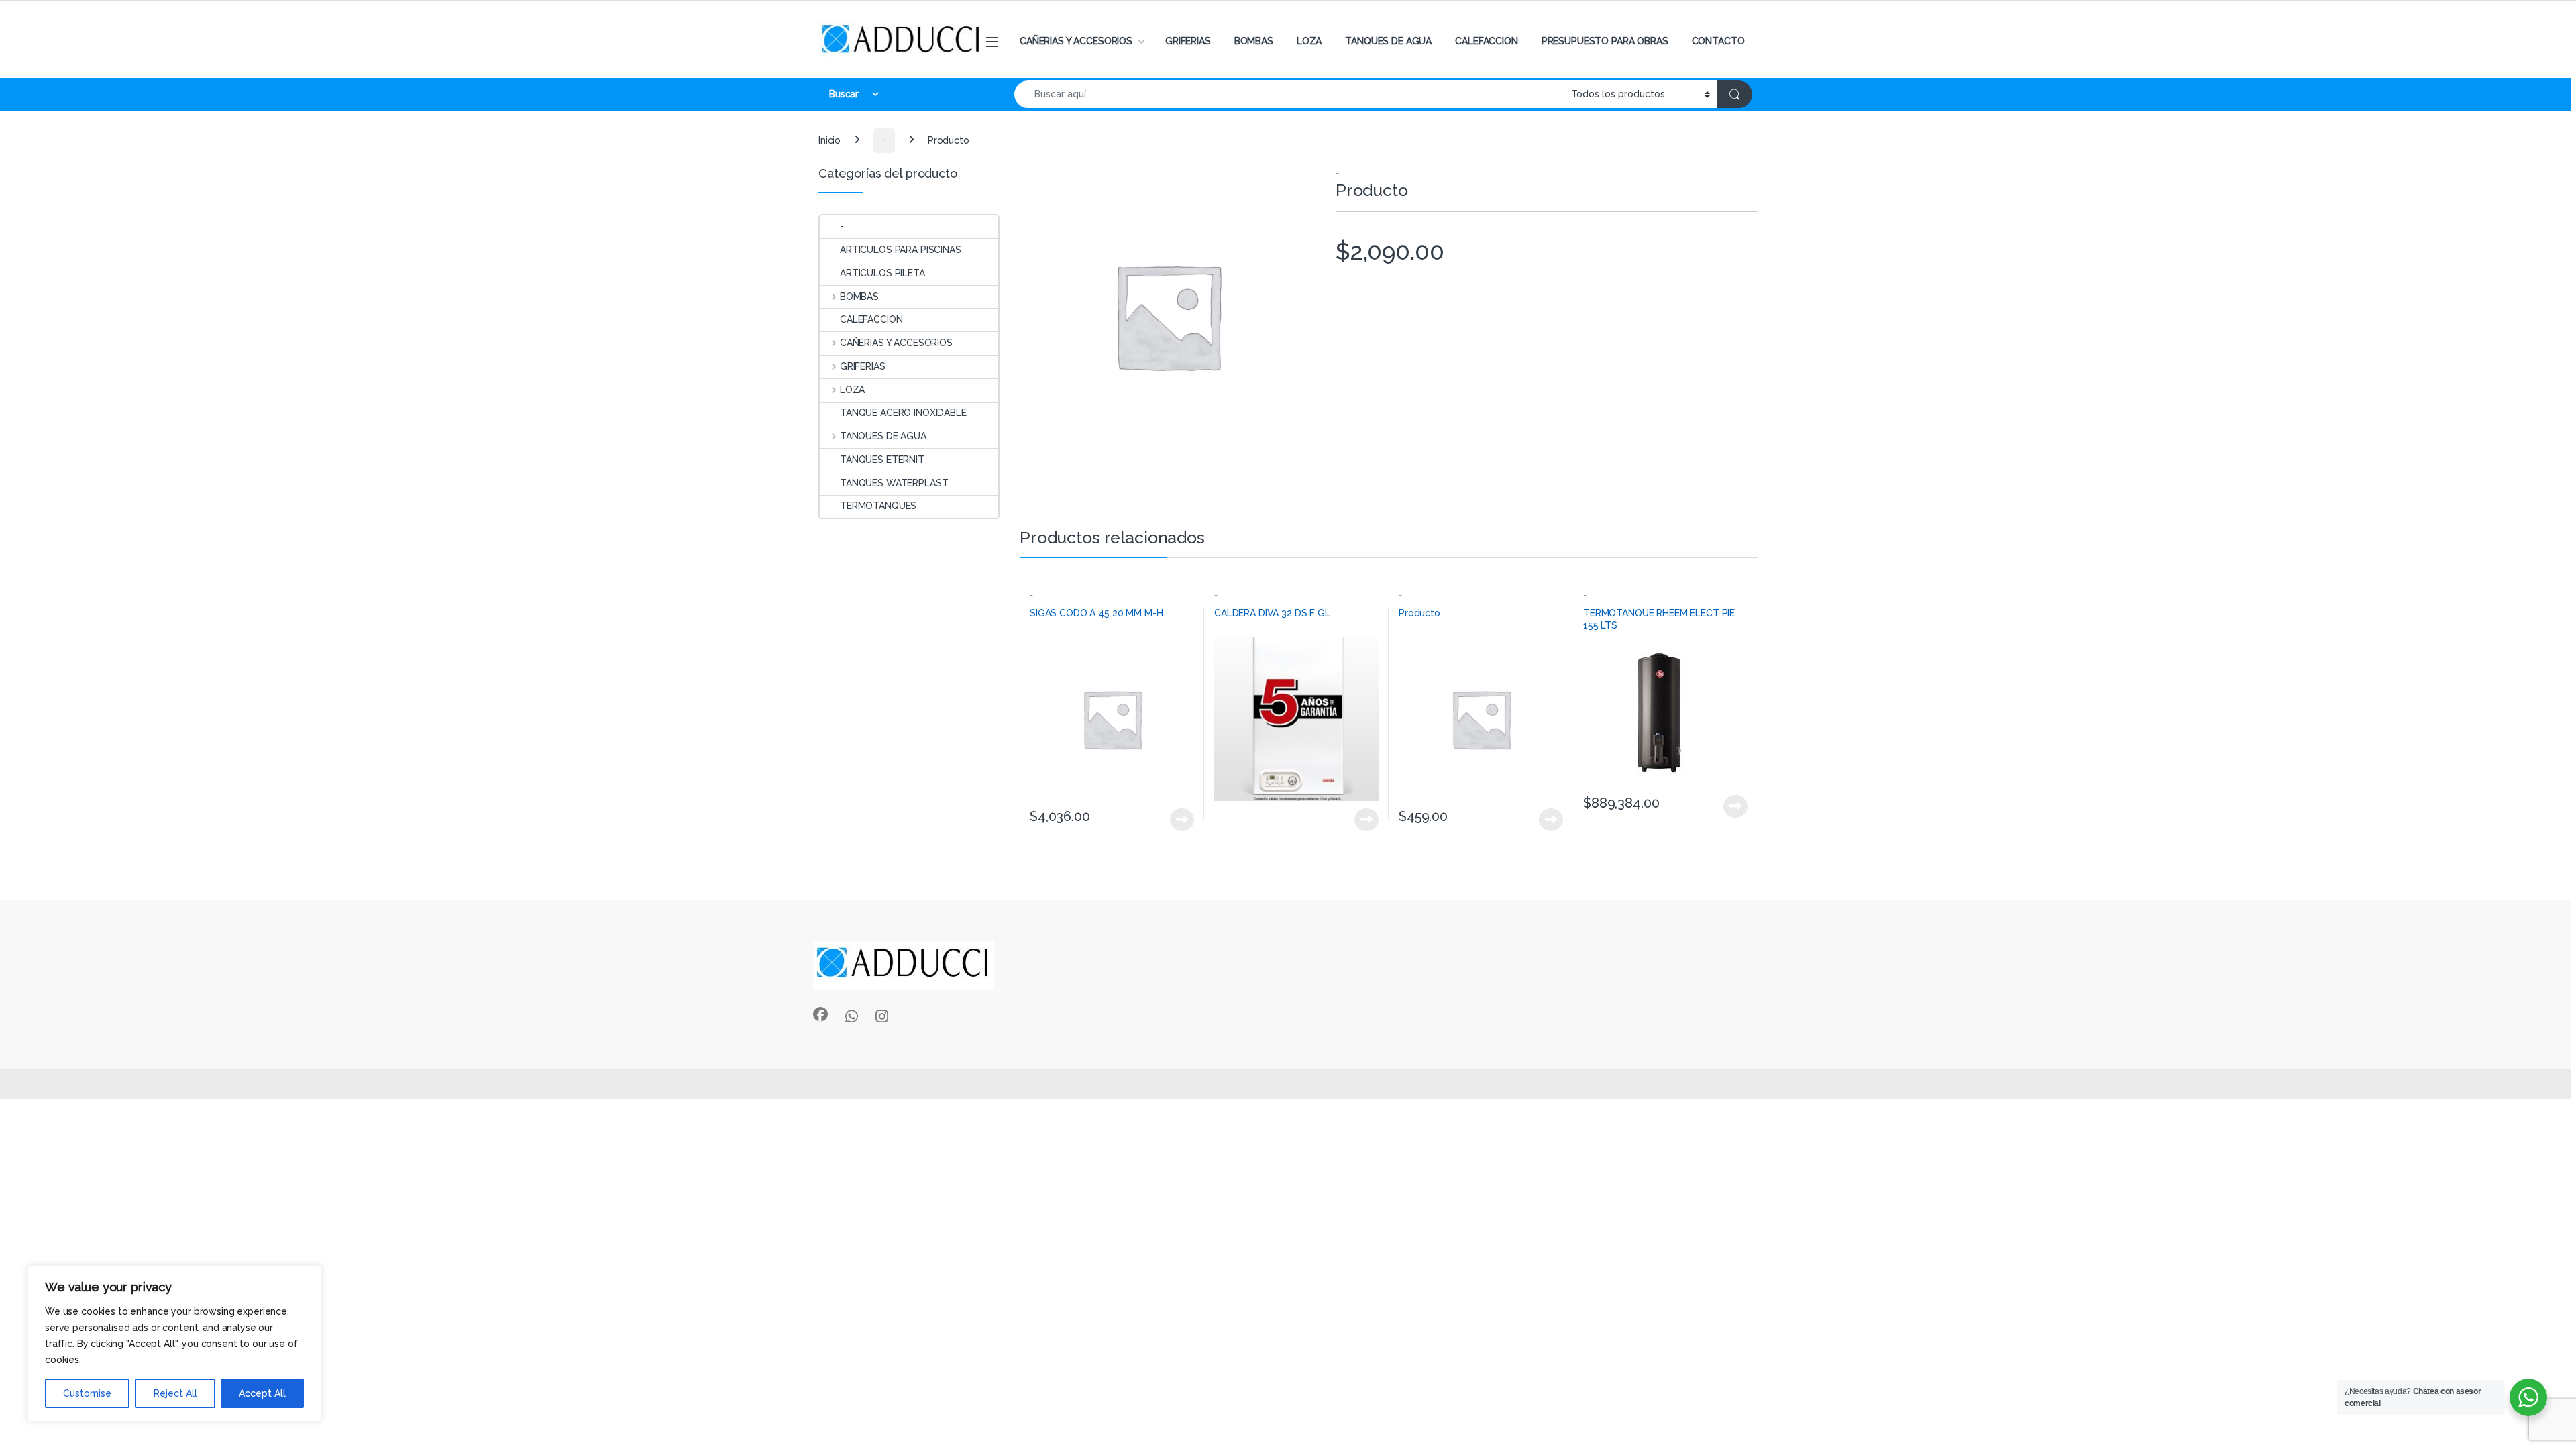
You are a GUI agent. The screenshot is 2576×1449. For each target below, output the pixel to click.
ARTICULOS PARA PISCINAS (901, 250)
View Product (1176, 820)
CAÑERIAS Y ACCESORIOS (1076, 41)
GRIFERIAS (1188, 41)
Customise (87, 1393)
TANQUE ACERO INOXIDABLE (903, 413)
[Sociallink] (820, 1014)
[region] (174, 1344)
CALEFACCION (1486, 41)
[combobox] (1289, 94)
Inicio (829, 140)
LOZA (1309, 41)
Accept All (262, 1393)
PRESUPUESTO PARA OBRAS (1605, 41)
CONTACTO (1718, 41)
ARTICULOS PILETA (882, 273)
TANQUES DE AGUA (1388, 41)
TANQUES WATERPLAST (894, 483)
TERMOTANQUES (878, 506)
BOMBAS (1254, 41)
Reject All (175, 1393)
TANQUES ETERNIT (882, 460)
